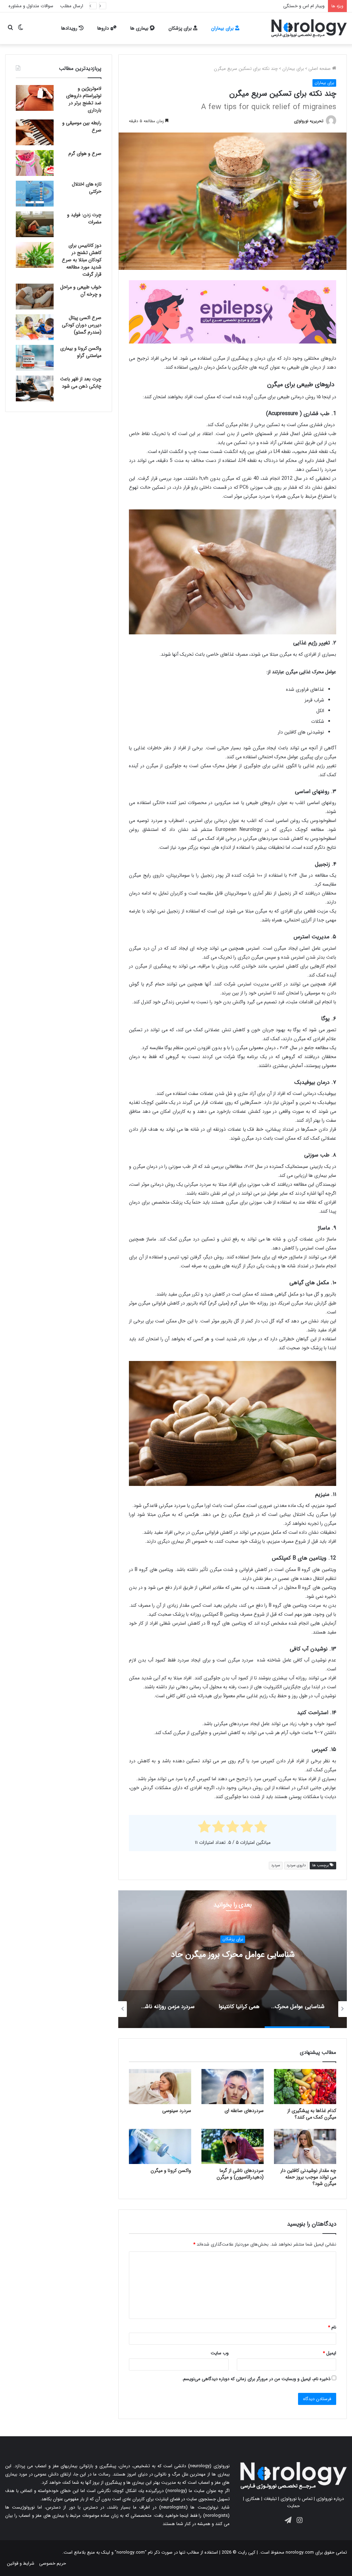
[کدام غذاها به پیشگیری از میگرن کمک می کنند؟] (305, 2087)
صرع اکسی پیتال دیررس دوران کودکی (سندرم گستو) (82, 325)
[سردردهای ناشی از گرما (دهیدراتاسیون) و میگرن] (233, 2146)
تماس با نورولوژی (296, 2499)
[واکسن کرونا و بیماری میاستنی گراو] (35, 358)
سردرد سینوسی (177, 2111)
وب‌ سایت (220, 2353)
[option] (233, 1959)
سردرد (276, 1865)
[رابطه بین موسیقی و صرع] (35, 132)
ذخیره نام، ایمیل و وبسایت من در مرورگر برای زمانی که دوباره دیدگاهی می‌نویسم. (256, 2379)
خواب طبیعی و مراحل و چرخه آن (81, 291)
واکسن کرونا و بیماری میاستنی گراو (81, 352)
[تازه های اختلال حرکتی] (35, 194)
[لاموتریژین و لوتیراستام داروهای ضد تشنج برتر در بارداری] (35, 98)
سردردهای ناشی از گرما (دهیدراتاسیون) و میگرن (240, 2174)
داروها (104, 28)
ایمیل (329, 2353)
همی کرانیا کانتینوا (233, 1955)
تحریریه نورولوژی (309, 121)
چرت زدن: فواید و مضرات (84, 218)
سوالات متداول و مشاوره (31, 6)
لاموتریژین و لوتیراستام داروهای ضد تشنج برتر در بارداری (84, 99)
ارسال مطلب (72, 6)
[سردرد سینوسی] (160, 2087)
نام (332, 2327)
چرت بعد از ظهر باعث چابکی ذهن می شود (81, 383)
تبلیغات (270, 2499)
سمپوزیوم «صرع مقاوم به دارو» (296, 6)
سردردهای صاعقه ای (244, 2111)
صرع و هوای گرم (85, 154)
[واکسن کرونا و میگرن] (160, 2146)
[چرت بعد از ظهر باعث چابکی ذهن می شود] (35, 388)
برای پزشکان (181, 28)
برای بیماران (223, 28)
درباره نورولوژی (330, 2499)
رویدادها (70, 28)
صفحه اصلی (320, 69)
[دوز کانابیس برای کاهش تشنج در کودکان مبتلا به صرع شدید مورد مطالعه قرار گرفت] (35, 255)
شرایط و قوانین (21, 2563)
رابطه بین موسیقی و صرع (82, 126)
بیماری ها (140, 28)
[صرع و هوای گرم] (35, 163)
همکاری (253, 2499)
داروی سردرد (296, 1865)
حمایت (293, 2506)
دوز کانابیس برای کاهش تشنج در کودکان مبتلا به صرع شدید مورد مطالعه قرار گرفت (82, 260)
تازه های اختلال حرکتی (87, 188)
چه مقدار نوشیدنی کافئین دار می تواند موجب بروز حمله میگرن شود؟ (308, 2177)
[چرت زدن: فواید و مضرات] (35, 224)
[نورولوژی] (309, 28)
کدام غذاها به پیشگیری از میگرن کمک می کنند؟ (312, 2114)
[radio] (261, 1828)
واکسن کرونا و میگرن (171, 2171)
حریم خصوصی (53, 2563)
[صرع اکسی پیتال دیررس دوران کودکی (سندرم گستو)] (35, 327)
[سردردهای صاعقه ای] (233, 2087)
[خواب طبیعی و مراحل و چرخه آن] (35, 297)
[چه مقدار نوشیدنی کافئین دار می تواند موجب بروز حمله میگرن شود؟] (305, 2146)
